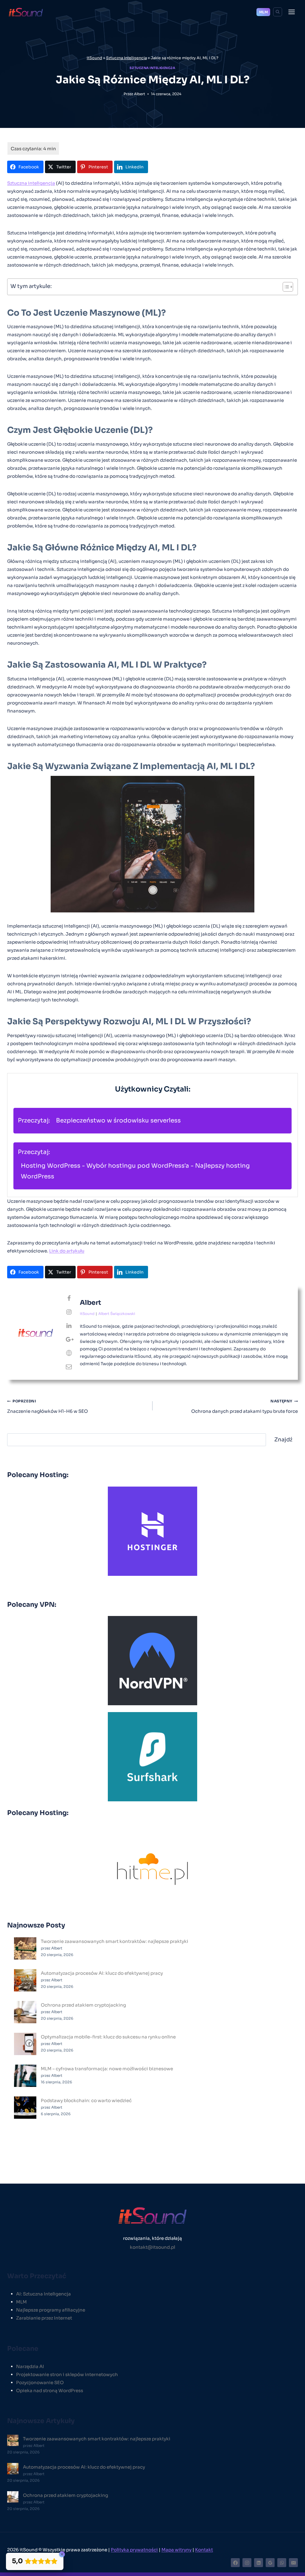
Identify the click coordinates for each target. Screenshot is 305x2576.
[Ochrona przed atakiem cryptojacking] (25, 2012)
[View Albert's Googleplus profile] (69, 1340)
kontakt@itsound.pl (152, 2247)
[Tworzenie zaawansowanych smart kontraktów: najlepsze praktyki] (25, 1948)
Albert (140, 94)
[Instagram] (247, 2563)
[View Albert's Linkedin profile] (69, 1326)
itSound (94, 58)
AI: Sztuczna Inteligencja (43, 2294)
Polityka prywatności (134, 2550)
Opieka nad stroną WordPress (50, 2391)
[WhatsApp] (282, 2563)
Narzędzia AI (30, 2366)
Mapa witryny (176, 2550)
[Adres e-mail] (293, 2563)
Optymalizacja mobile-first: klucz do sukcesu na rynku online (108, 2037)
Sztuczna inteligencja (126, 58)
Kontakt (204, 2550)
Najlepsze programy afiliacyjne (51, 2310)
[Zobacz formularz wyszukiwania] (278, 12)
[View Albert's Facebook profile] (69, 1299)
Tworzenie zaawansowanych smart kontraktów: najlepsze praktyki (115, 1941)
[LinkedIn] (259, 2563)
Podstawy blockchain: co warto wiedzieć (86, 2100)
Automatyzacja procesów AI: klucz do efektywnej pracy (102, 1973)
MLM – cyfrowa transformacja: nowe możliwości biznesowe (107, 2069)
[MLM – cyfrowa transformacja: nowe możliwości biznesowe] (25, 2076)
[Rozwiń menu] (291, 12)
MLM (263, 12)
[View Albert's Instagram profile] (69, 1312)
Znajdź (283, 1440)
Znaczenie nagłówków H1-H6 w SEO (48, 1406)
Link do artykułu (67, 1251)
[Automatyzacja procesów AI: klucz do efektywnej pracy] (25, 1980)
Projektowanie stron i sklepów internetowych (67, 2374)
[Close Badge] (62, 2554)
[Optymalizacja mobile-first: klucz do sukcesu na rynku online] (25, 2044)
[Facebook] (235, 2563)
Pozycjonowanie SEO (40, 2382)
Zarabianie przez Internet (44, 2318)
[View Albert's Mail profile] (69, 1367)
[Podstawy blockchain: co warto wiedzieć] (25, 2108)
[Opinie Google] (270, 2563)
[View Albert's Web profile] (69, 1353)
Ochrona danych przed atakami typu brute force (245, 1406)
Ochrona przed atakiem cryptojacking (83, 2005)
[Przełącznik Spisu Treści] (285, 287)
